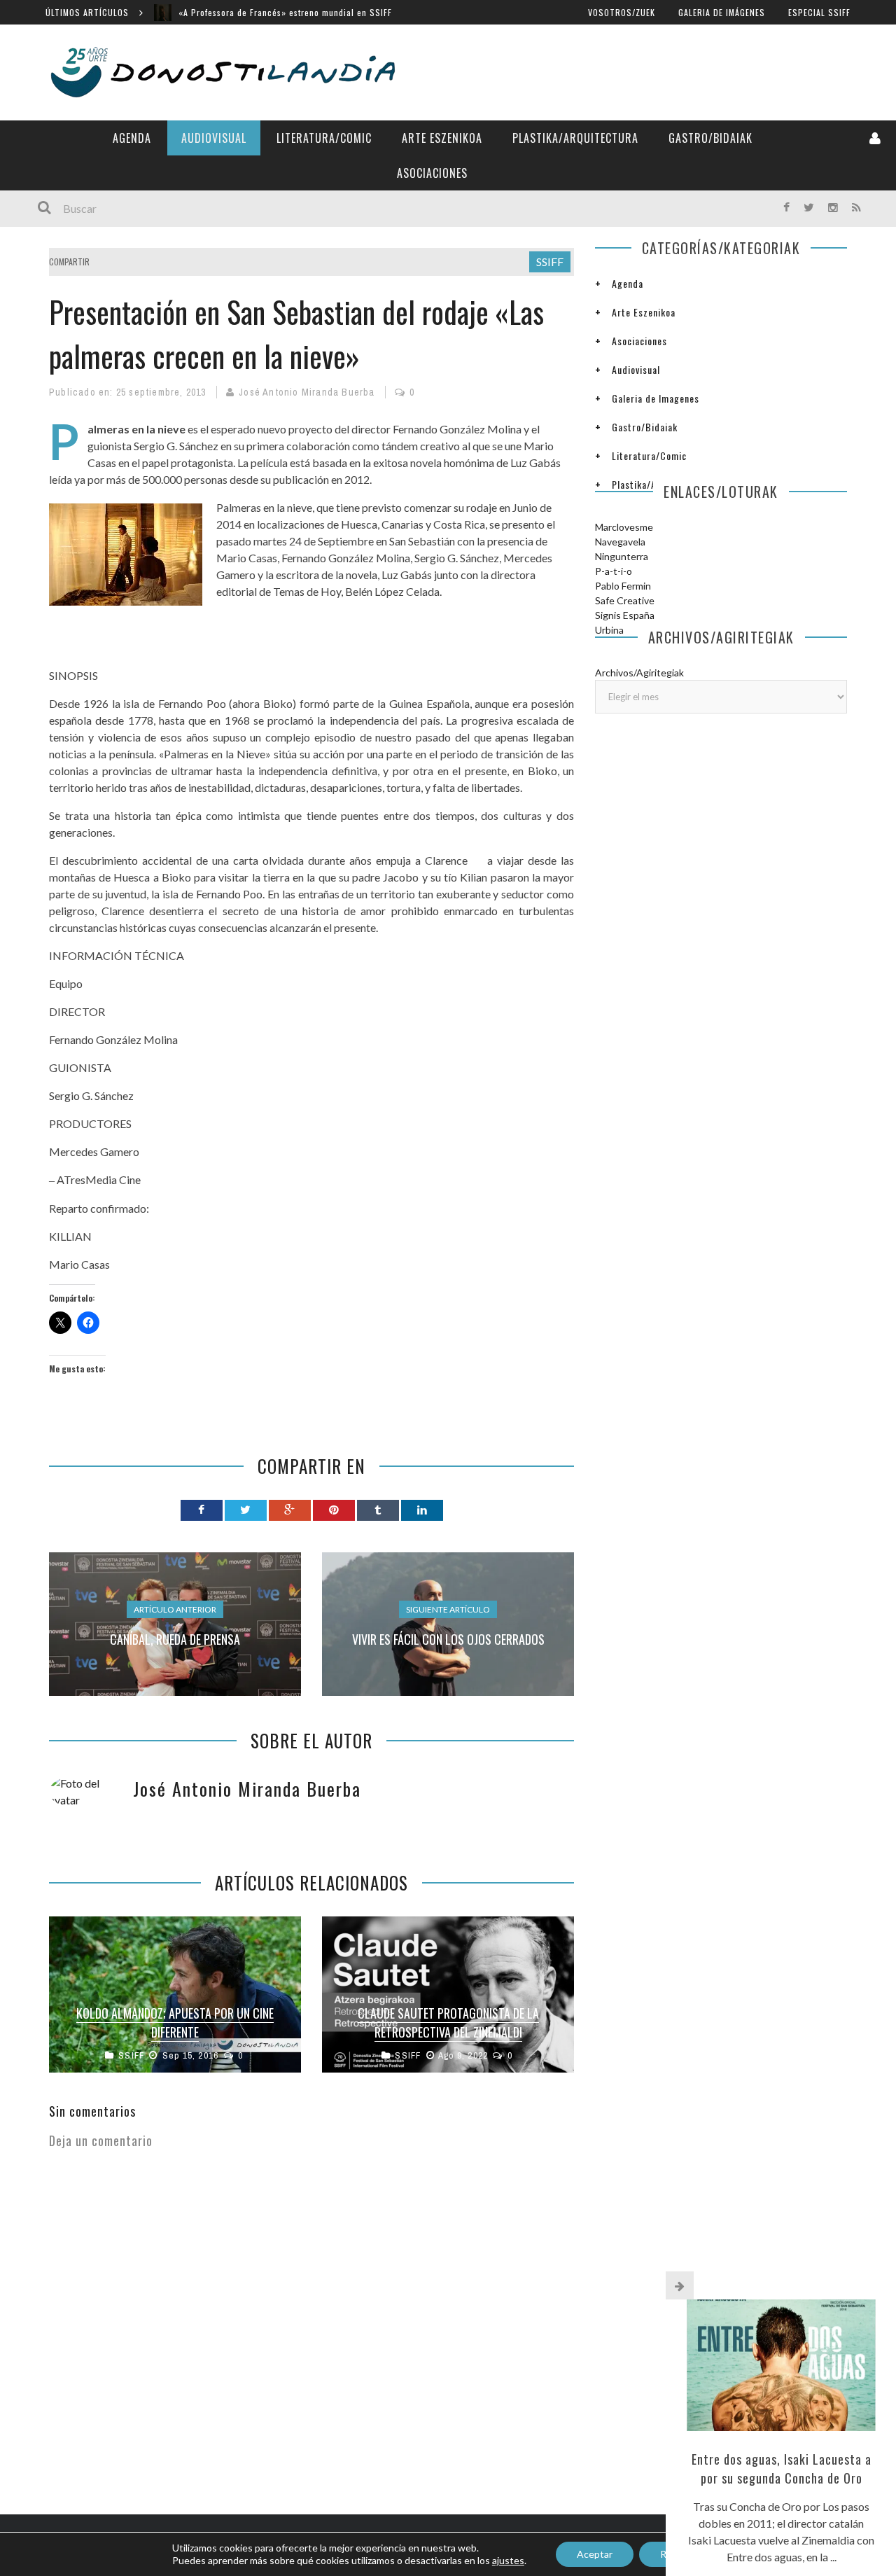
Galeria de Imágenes (722, 12)
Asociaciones (432, 173)
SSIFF (550, 262)
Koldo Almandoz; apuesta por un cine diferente (175, 2022)
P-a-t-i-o (614, 571)
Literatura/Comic (324, 138)
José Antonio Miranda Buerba (307, 392)
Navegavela (620, 542)
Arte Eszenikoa (442, 138)
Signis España (625, 615)
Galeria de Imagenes (656, 398)
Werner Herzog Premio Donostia (243, 12)
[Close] (680, 2285)
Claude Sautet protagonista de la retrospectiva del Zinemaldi (448, 2022)
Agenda (132, 138)
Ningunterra (622, 556)
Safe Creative (625, 600)
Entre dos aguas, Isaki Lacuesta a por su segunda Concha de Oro (782, 2469)
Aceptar (595, 2554)
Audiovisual (214, 138)
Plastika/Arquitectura (575, 138)
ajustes (508, 2560)
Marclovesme (624, 527)
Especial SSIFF (819, 12)
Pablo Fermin (623, 586)
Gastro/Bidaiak (710, 138)
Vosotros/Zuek (622, 12)
